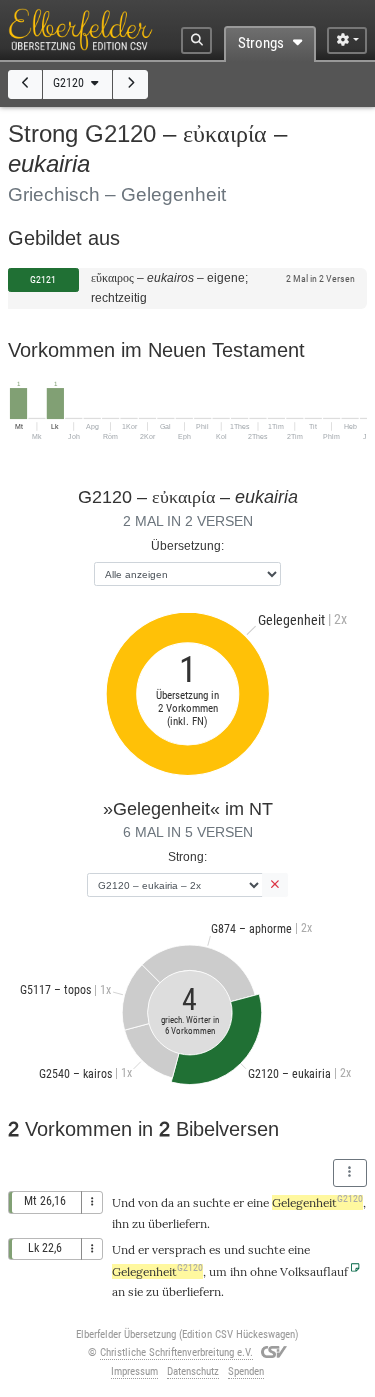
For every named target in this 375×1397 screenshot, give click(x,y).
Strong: (187, 856)
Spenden (246, 1371)
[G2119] (25, 84)
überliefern (177, 1223)
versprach (179, 1249)
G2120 (70, 83)
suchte (211, 1202)
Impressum (134, 1371)
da (167, 1202)
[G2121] (130, 84)
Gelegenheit (317, 1202)
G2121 (43, 279)
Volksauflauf (314, 1271)
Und (123, 1202)
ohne (263, 1271)
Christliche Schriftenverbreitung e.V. (176, 1352)
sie (135, 1291)
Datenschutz (193, 1371)
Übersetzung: (187, 545)
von (148, 1202)
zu (152, 1291)
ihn (120, 1223)
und (234, 1249)
